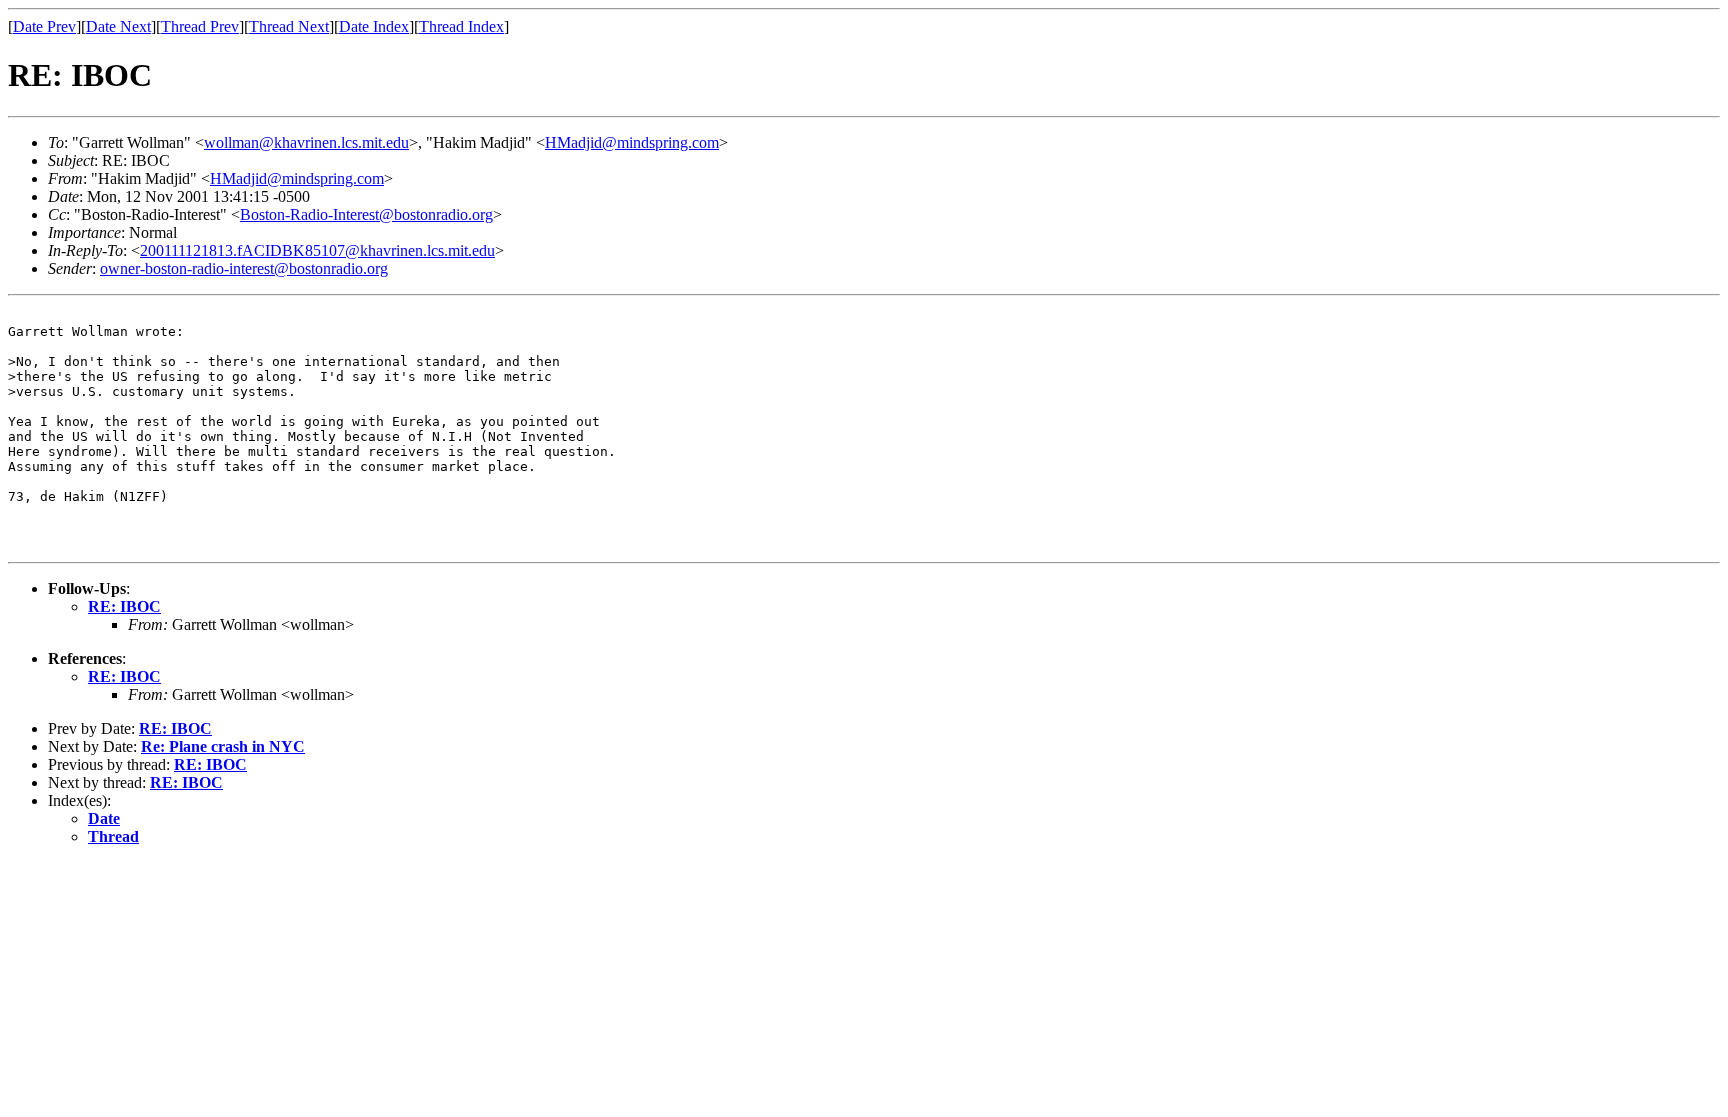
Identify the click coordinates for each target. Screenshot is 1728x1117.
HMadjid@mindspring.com (632, 142)
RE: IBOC (124, 606)
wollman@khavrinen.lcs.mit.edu (306, 142)
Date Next (118, 26)
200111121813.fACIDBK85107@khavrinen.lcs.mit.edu (317, 250)
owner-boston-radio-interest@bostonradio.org (244, 268)
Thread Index (461, 26)
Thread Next (289, 26)
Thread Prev (200, 26)
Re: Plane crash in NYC (223, 746)
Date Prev (44, 26)
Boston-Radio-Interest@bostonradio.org (366, 214)
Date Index (374, 26)
